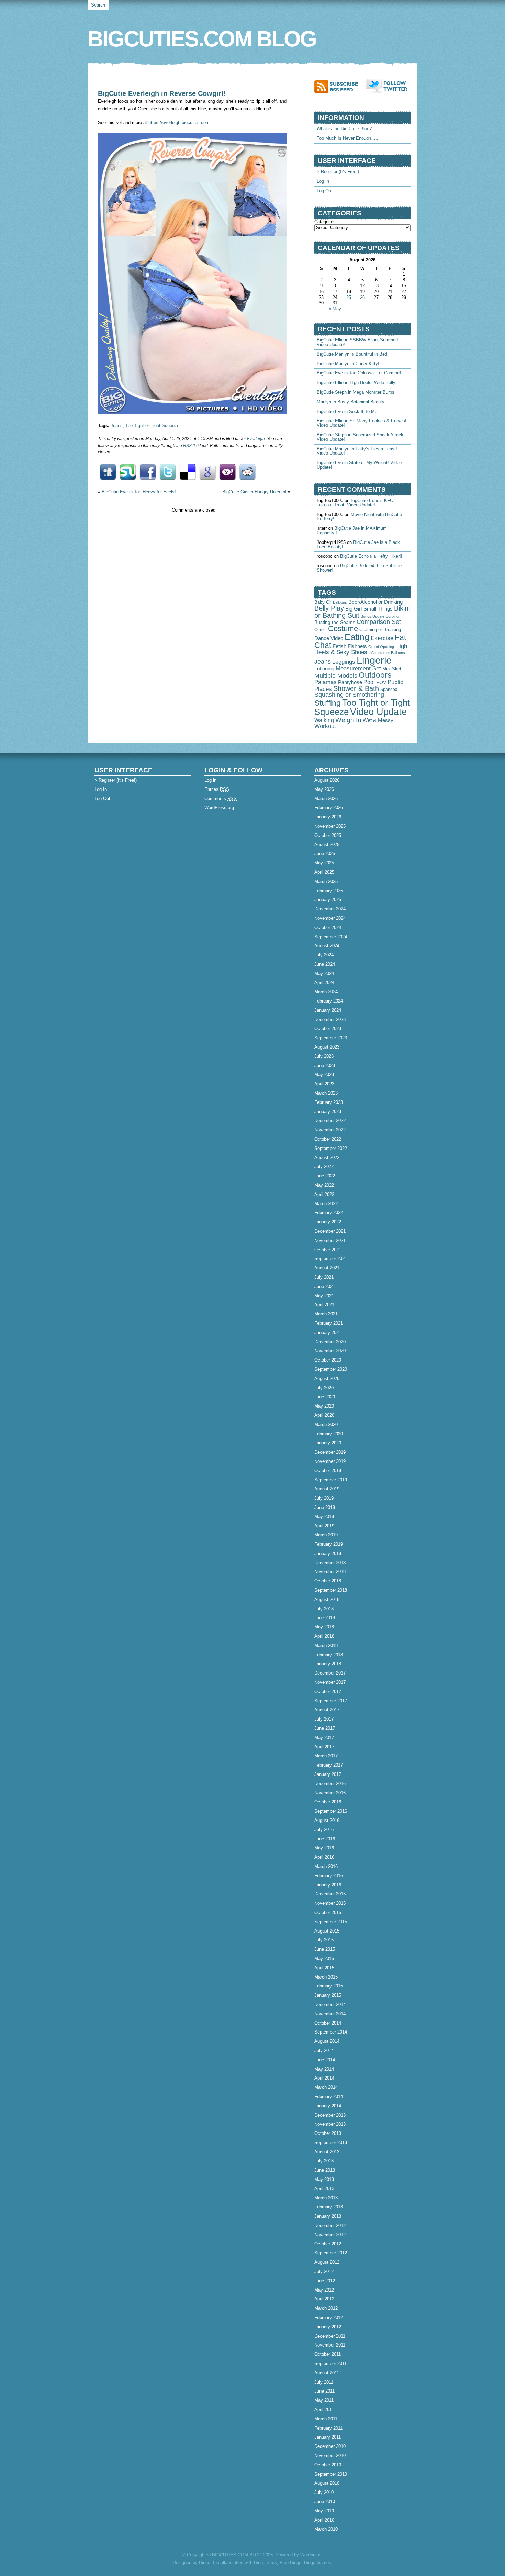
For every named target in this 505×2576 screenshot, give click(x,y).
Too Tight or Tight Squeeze (152, 425)
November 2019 (330, 1461)
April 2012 (324, 2299)
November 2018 (330, 1572)
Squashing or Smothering (349, 695)
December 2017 (330, 1673)
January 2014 (328, 2106)
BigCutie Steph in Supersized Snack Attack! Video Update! (361, 437)
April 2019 (324, 1526)
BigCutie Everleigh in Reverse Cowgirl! (162, 93)
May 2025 (324, 863)
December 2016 (330, 1784)
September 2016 (331, 1811)
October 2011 (328, 2354)
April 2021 (324, 1305)
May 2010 (324, 2511)
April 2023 (324, 1084)
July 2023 (324, 1056)
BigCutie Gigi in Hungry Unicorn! (254, 492)
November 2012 (330, 2235)
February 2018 (329, 1655)
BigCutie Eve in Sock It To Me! (348, 411)
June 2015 (325, 1949)
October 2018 (328, 1581)
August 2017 (327, 1710)
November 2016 (330, 1793)
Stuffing (328, 703)
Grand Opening (381, 647)
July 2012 (324, 2271)
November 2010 (330, 2456)
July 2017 (324, 1719)
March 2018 (326, 1645)
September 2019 (331, 1480)
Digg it (108, 472)
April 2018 (324, 1636)
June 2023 (325, 1066)
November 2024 (330, 918)
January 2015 (328, 1995)
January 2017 (328, 1774)
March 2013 (326, 2198)
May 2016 (324, 1848)
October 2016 (328, 1802)
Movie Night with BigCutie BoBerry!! (359, 517)
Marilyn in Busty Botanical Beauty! (351, 402)
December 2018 (330, 1563)
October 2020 (328, 1360)
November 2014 (330, 2014)
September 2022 (331, 1148)
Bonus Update (373, 616)
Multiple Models (336, 676)
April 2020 (324, 1415)
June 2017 (325, 1728)
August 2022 (327, 1158)
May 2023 (324, 1074)
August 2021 (327, 1268)
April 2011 (324, 2410)
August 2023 (327, 1047)
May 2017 (324, 1738)
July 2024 (324, 955)
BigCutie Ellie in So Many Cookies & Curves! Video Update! (362, 423)
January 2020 (328, 1443)
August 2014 (327, 2041)
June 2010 (325, 2502)
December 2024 (330, 909)
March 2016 (326, 1866)
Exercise (382, 638)
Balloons (340, 602)
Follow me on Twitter (388, 86)
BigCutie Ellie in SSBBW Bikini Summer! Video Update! (357, 342)
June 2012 (325, 2281)
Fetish (339, 646)
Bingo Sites (265, 2562)
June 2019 (325, 1507)
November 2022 (330, 1130)
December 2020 (330, 1342)
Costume (343, 629)
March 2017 (326, 1756)
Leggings (344, 662)
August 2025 (327, 845)
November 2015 (330, 1903)
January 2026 (328, 817)
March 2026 (326, 799)
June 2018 (325, 1618)
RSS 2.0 (191, 446)
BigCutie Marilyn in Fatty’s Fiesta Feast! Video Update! (357, 451)
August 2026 (327, 780)
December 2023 (330, 1020)
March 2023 (326, 1093)
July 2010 (324, 2492)
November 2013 (330, 2124)
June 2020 (325, 1397)
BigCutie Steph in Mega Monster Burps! (356, 392)
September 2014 (331, 2032)
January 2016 (328, 1885)
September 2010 (331, 2474)
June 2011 (324, 2391)
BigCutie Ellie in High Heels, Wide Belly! (357, 383)
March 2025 (326, 881)
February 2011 (328, 2428)
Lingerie (374, 660)
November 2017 (330, 1682)
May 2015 (324, 1958)
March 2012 (326, 2308)
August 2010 (327, 2483)
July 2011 (324, 2382)
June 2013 (325, 2170)
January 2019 (328, 1553)
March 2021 (326, 1314)
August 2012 (327, 2262)
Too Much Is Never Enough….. (347, 138)
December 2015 (330, 1894)
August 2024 (327, 946)
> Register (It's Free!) (338, 172)
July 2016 (324, 1830)
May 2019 (324, 1517)
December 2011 (330, 2336)
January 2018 (328, 1664)
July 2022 (324, 1167)
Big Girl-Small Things (369, 609)
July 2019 (324, 1498)
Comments (221, 799)
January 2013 (328, 2216)
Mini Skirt (392, 669)
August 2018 (327, 1599)
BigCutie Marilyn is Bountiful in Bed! (353, 354)
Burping (392, 616)
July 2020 (324, 1388)
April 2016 (324, 1857)
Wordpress (311, 2555)
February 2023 (329, 1102)
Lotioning (324, 669)
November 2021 (330, 1240)
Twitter (168, 472)
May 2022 (324, 1185)
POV (381, 682)
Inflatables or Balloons (387, 653)
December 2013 (330, 2115)
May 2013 (324, 2179)
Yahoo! (227, 472)
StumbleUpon (128, 472)
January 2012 (328, 2327)
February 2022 (329, 1213)
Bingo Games (318, 2562)
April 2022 (324, 1194)
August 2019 (327, 1489)
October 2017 (328, 1692)
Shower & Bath (356, 688)
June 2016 (325, 1839)
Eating (357, 637)
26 (362, 297)
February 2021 (329, 1323)
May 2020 (324, 1406)
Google (207, 472)
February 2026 (329, 808)
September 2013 (331, 2143)
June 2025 (325, 854)
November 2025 (330, 826)
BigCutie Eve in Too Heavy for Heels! (139, 492)
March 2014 (326, 2087)
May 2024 (324, 973)
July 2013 (324, 2161)
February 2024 (329, 1001)
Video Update (378, 712)
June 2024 (325, 964)
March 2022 (326, 1204)
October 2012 (328, 2244)
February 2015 (329, 1986)
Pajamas (326, 682)
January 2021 (328, 1332)
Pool (369, 682)
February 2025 (329, 891)
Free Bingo (290, 2562)
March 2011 (326, 2419)
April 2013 (324, 2189)
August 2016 (327, 1820)
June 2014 (325, 2060)
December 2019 (330, 1452)
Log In (323, 181)
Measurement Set (358, 668)
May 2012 (324, 2290)
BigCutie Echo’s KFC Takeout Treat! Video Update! (355, 503)
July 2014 (324, 2051)
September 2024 (331, 937)
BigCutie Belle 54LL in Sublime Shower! (359, 568)
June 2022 (325, 1176)
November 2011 (330, 2345)
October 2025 (328, 835)
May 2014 (324, 2069)
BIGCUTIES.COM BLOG (202, 39)
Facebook (148, 472)
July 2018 (324, 1609)
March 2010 (326, 2529)
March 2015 (326, 1977)
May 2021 (324, 1296)
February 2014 (329, 2097)
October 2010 (328, 2465)
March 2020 (326, 1425)
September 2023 (331, 1038)
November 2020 (330, 1351)
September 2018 (331, 1590)
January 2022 (328, 1222)
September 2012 (331, 2253)
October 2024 (328, 927)
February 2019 (329, 1544)
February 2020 (329, 1434)
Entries (217, 789)
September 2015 (331, 1922)
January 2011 (328, 2437)
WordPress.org (219, 808)
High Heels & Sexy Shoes (361, 649)
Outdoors (375, 675)
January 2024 (328, 1010)
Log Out (325, 191)
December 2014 (330, 2004)
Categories (325, 222)
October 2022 (328, 1139)
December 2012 (330, 2225)
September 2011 (330, 2364)
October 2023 (328, 1028)
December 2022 (330, 1121)
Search (98, 5)
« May (335, 309)
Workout (325, 726)
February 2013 (329, 2207)
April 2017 (324, 1747)
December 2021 (330, 1231)
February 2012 (329, 2317)
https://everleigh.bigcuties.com (179, 122)
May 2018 (324, 1627)
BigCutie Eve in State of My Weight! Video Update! (359, 465)
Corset (321, 630)
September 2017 (331, 1701)
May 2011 (324, 2400)
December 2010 (330, 2446)
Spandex (389, 690)
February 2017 (329, 1765)
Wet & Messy (378, 720)
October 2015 (328, 1912)
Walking (324, 720)
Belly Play (329, 608)
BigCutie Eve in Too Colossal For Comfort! (359, 373)
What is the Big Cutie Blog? (344, 129)
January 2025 (328, 900)
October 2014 (328, 2023)
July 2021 (324, 1277)
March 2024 (326, 992)
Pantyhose (350, 682)
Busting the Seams (335, 622)
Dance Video (329, 638)
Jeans (117, 425)
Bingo (205, 2562)
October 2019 (328, 1471)
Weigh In (348, 720)
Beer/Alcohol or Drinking (375, 602)
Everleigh (256, 439)
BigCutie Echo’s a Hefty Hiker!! (371, 556)
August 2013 (327, 2152)
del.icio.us (188, 472)
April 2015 (324, 1968)
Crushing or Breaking (380, 630)
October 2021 (328, 1250)
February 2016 (329, 1876)
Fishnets (357, 646)
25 (349, 297)
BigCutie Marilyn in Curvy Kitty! (348, 364)
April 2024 (324, 982)
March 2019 (326, 1535)
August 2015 (327, 1931)
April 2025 (324, 872)
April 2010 (324, 2520)
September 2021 (331, 1259)
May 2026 (324, 789)
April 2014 (324, 2078)
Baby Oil (323, 602)
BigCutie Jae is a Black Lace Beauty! (358, 545)
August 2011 (327, 2373)
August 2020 (327, 1379)
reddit (247, 472)
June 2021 (325, 1286)
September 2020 (331, 1369)
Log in (210, 780)
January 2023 (328, 1112)
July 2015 (324, 1940)
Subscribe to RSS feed (340, 86)
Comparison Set (379, 622)
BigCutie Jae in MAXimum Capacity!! (352, 530)
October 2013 (328, 2133)
